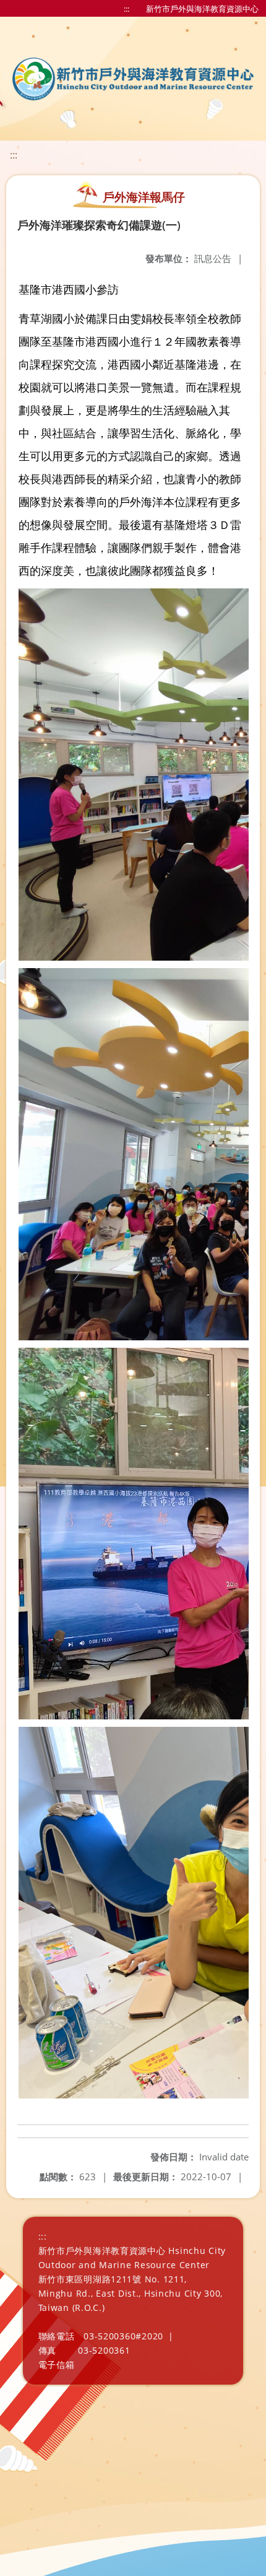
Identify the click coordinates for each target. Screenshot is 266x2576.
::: (127, 9)
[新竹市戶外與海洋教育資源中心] (133, 79)
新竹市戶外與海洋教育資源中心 (202, 9)
